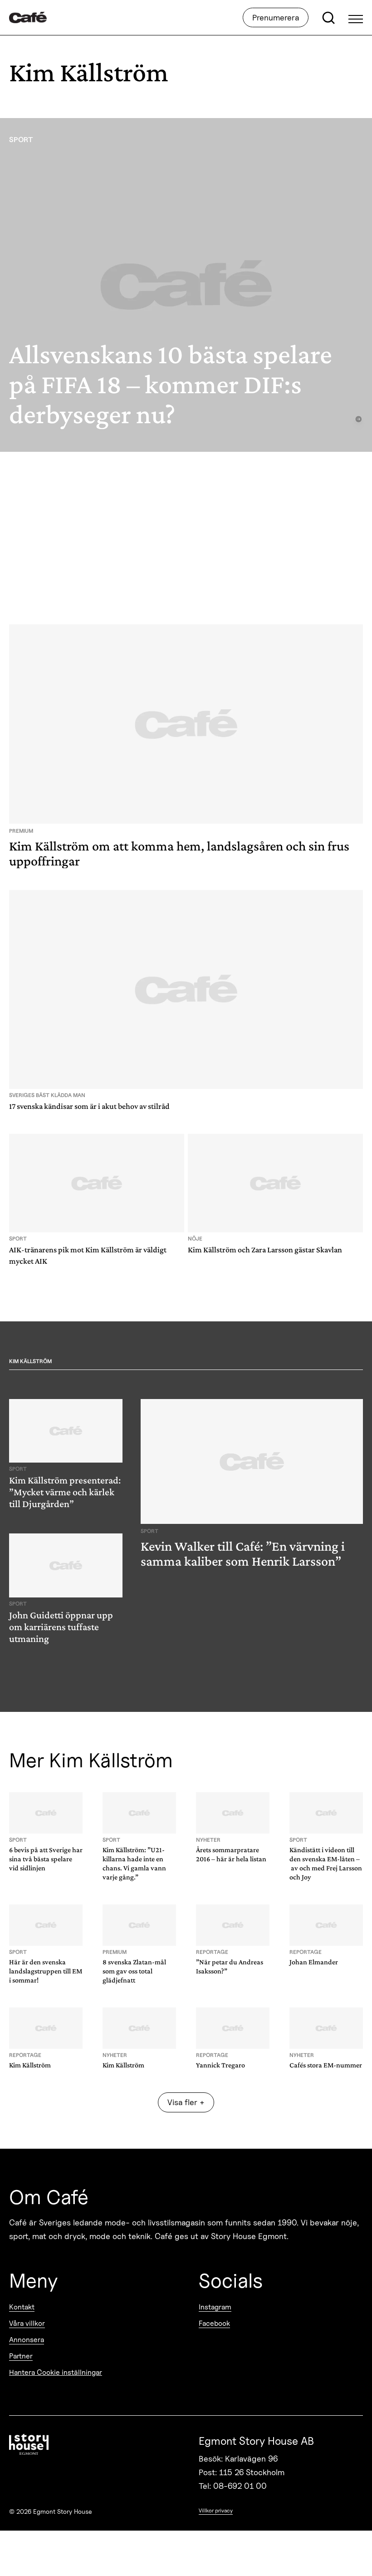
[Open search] (328, 18)
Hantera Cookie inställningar (56, 2372)
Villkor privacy (216, 2510)
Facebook (214, 2323)
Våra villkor (27, 2323)
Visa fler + (186, 2102)
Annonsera (27, 2340)
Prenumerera (276, 17)
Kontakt (22, 2307)
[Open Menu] (356, 18)
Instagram (215, 2307)
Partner (21, 2356)
